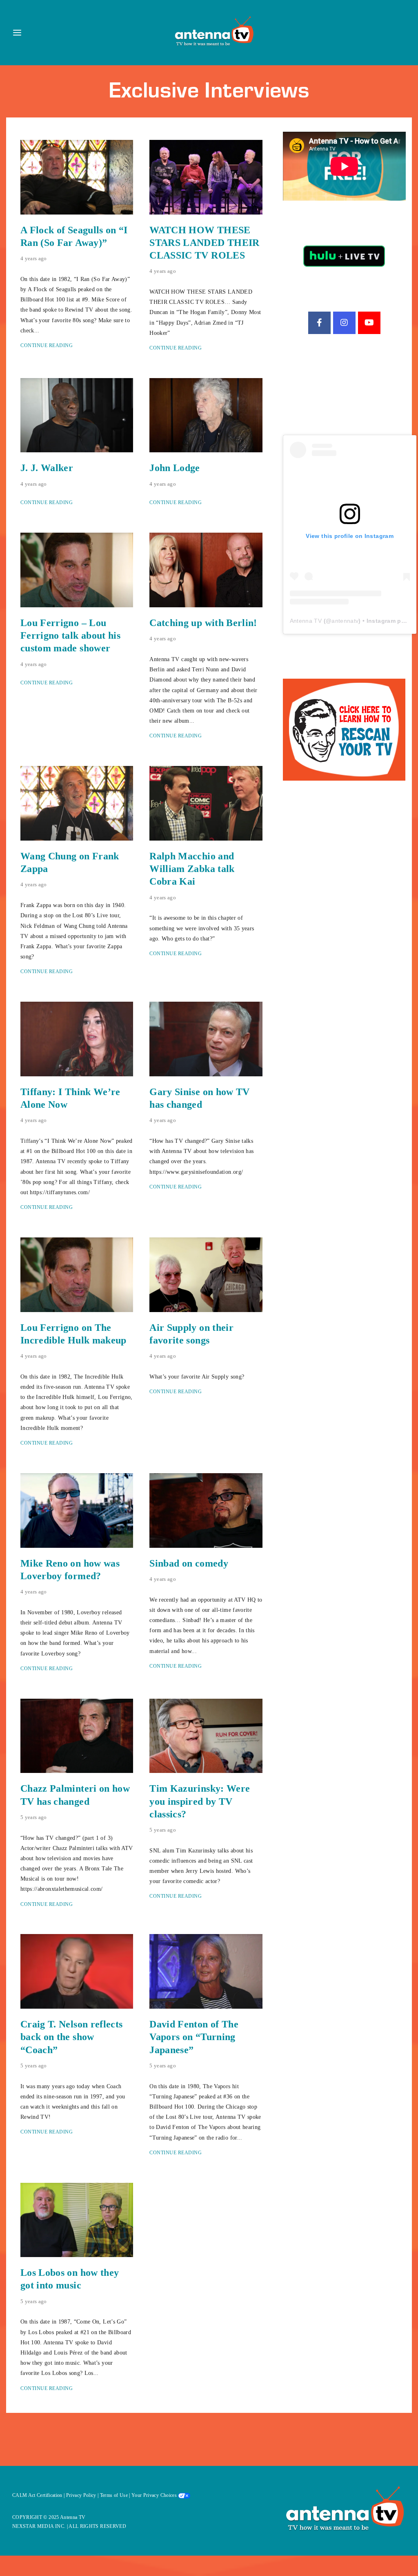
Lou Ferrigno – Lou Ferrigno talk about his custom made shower (70, 635)
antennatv (345, 621)
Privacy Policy (81, 2495)
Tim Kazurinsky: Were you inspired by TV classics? (200, 1801)
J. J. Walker (47, 468)
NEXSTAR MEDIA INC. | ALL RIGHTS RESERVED (69, 2526)
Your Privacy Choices (155, 2495)
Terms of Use (114, 2495)
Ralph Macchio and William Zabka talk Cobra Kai (192, 869)
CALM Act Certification (37, 2495)
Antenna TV (306, 621)
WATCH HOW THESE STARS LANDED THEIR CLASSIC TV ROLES (204, 243)
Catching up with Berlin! (203, 623)
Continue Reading (47, 345)
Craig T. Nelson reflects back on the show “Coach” (71, 2037)
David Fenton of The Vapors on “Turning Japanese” (194, 2037)
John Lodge (175, 468)
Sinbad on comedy (189, 1563)
